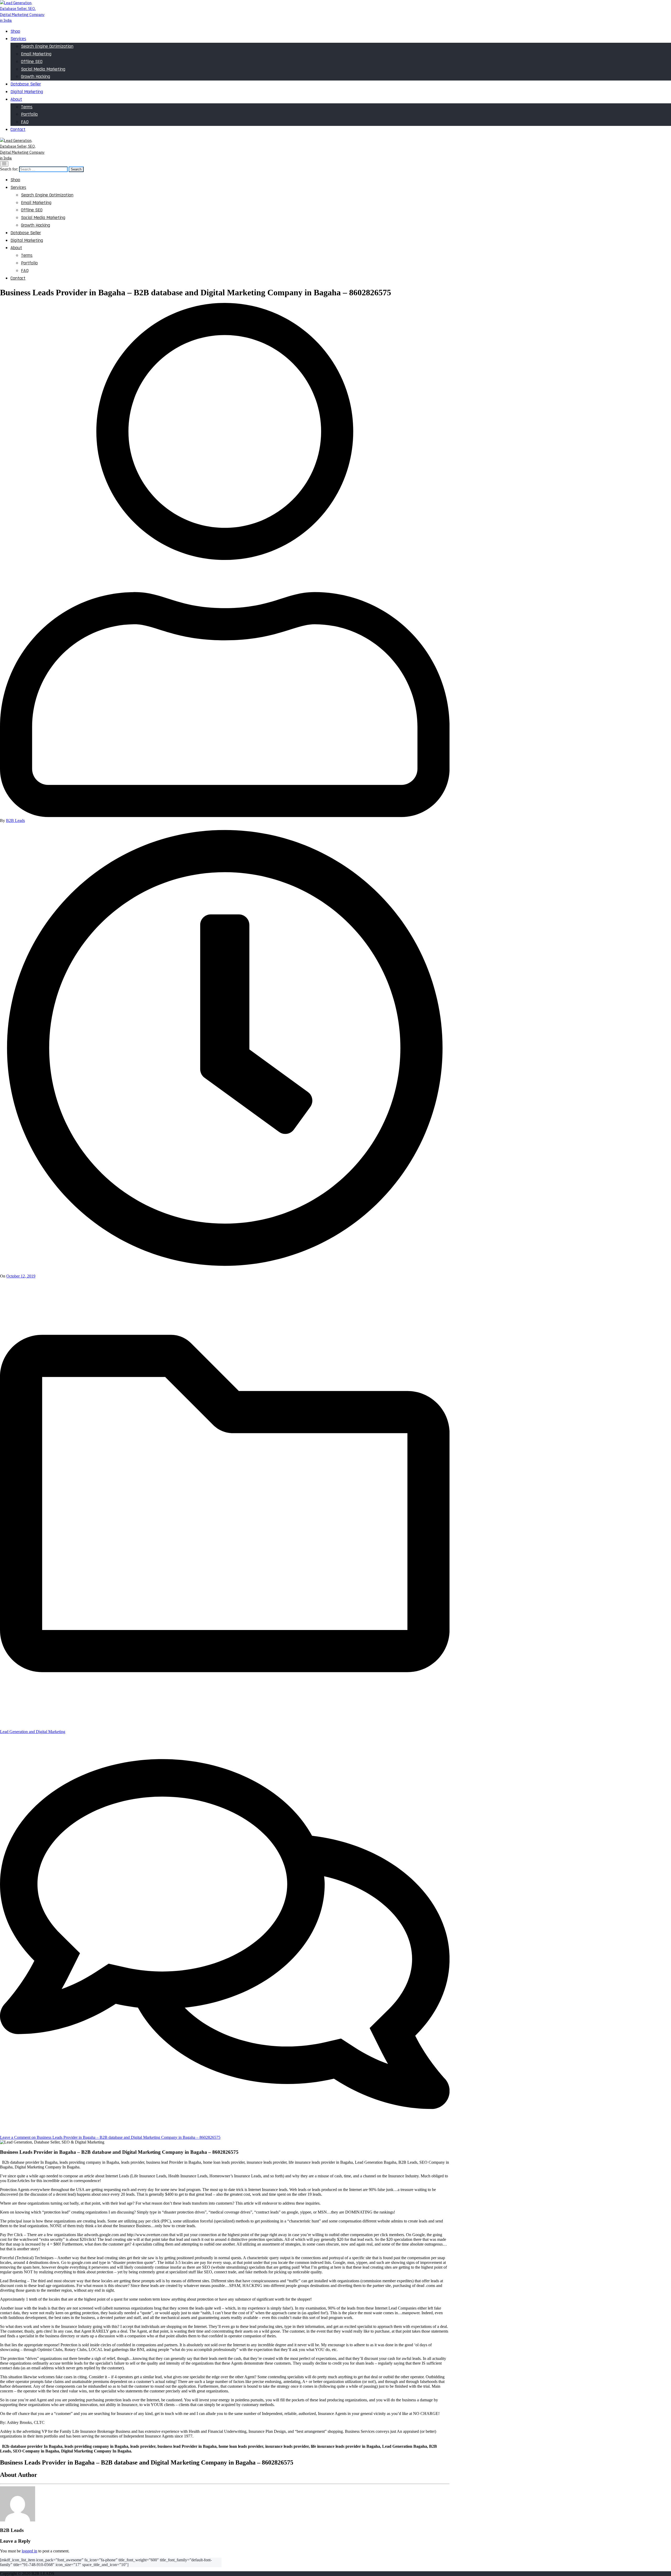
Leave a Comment (110, 2137)
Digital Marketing (27, 92)
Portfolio (29, 114)
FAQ (25, 122)
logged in (29, 2551)
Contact (18, 129)
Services (18, 39)
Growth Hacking (36, 76)
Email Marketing (36, 54)
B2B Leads (15, 821)
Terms (27, 107)
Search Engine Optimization (47, 46)
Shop (15, 31)
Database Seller (26, 84)
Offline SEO (32, 62)
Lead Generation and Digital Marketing (33, 1732)
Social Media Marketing (43, 69)
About (16, 99)
